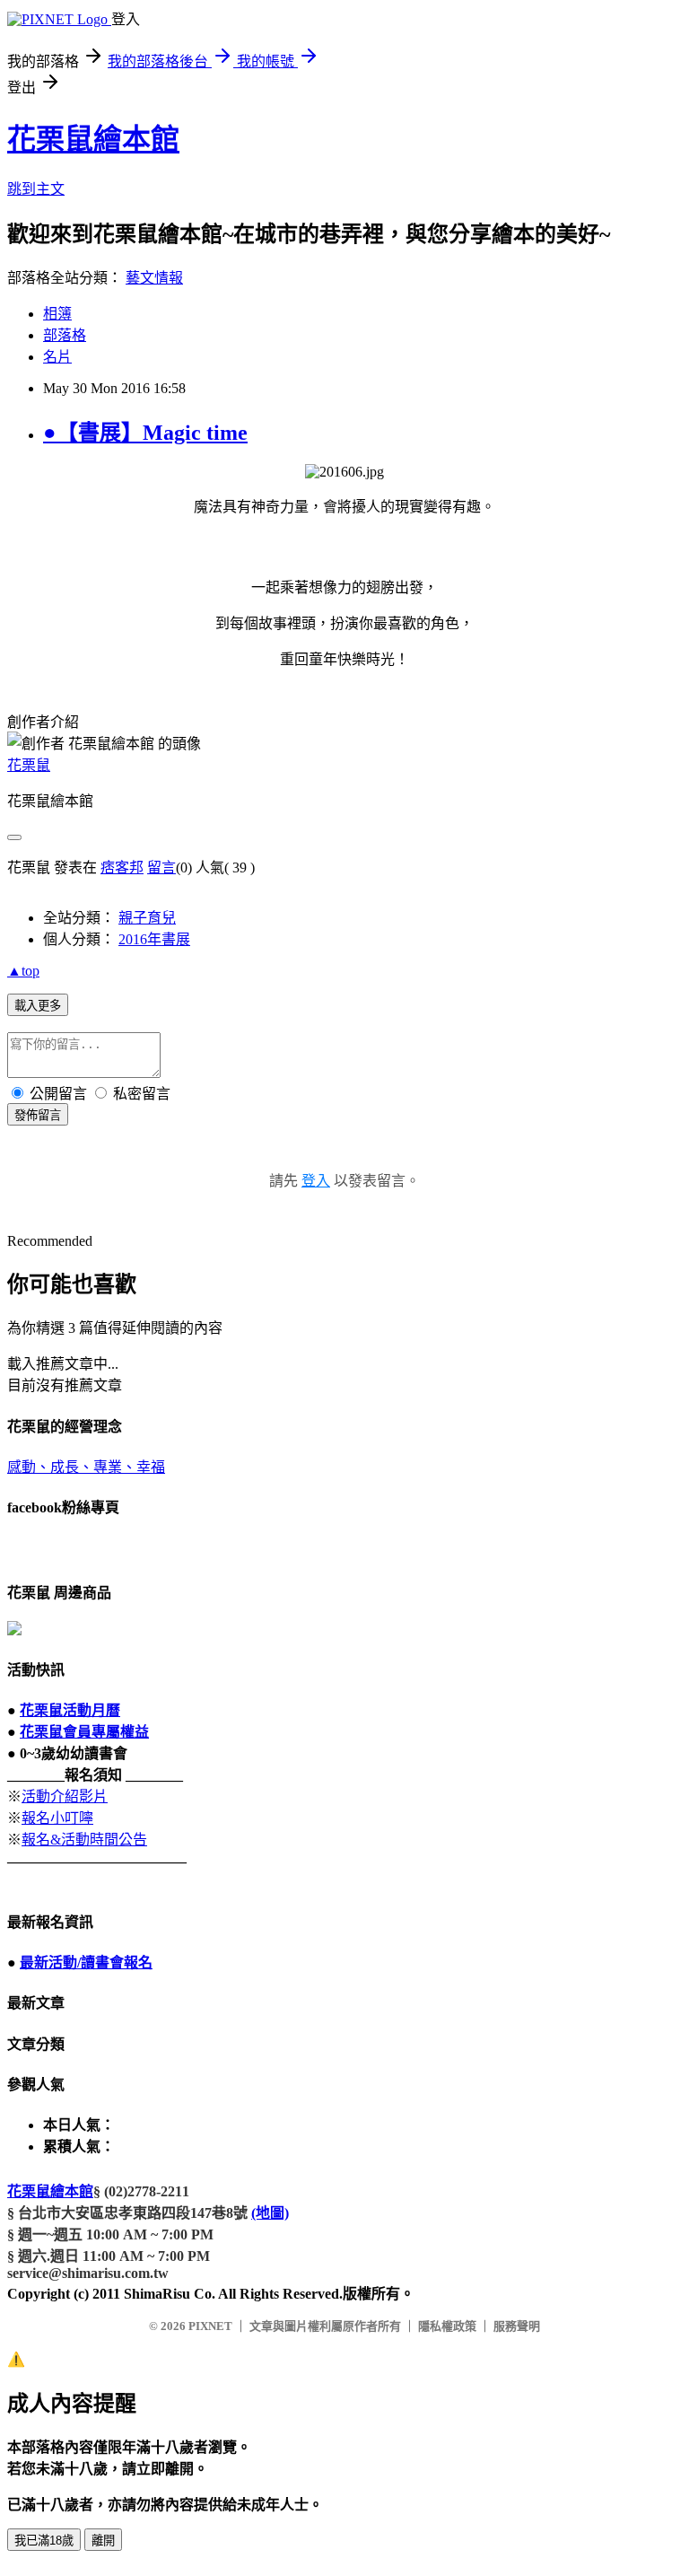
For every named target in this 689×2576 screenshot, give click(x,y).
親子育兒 (147, 918)
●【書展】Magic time (145, 433)
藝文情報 (154, 278)
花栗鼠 (29, 765)
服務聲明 (517, 2326)
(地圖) (270, 2213)
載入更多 (38, 1006)
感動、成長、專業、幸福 (86, 1467)
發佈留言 (38, 1115)
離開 (103, 2541)
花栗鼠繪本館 (93, 139)
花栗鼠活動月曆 (70, 1710)
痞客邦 (122, 867)
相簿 (57, 314)
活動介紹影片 (65, 1796)
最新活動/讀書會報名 (86, 1963)
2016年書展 (154, 939)
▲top (23, 971)
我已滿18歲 (44, 2541)
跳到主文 (36, 189)
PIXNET (210, 2326)
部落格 (65, 335)
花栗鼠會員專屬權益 (84, 1732)
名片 (57, 357)
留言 (161, 867)
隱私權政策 (447, 2326)
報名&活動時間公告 (84, 1840)
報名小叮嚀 (57, 1818)
